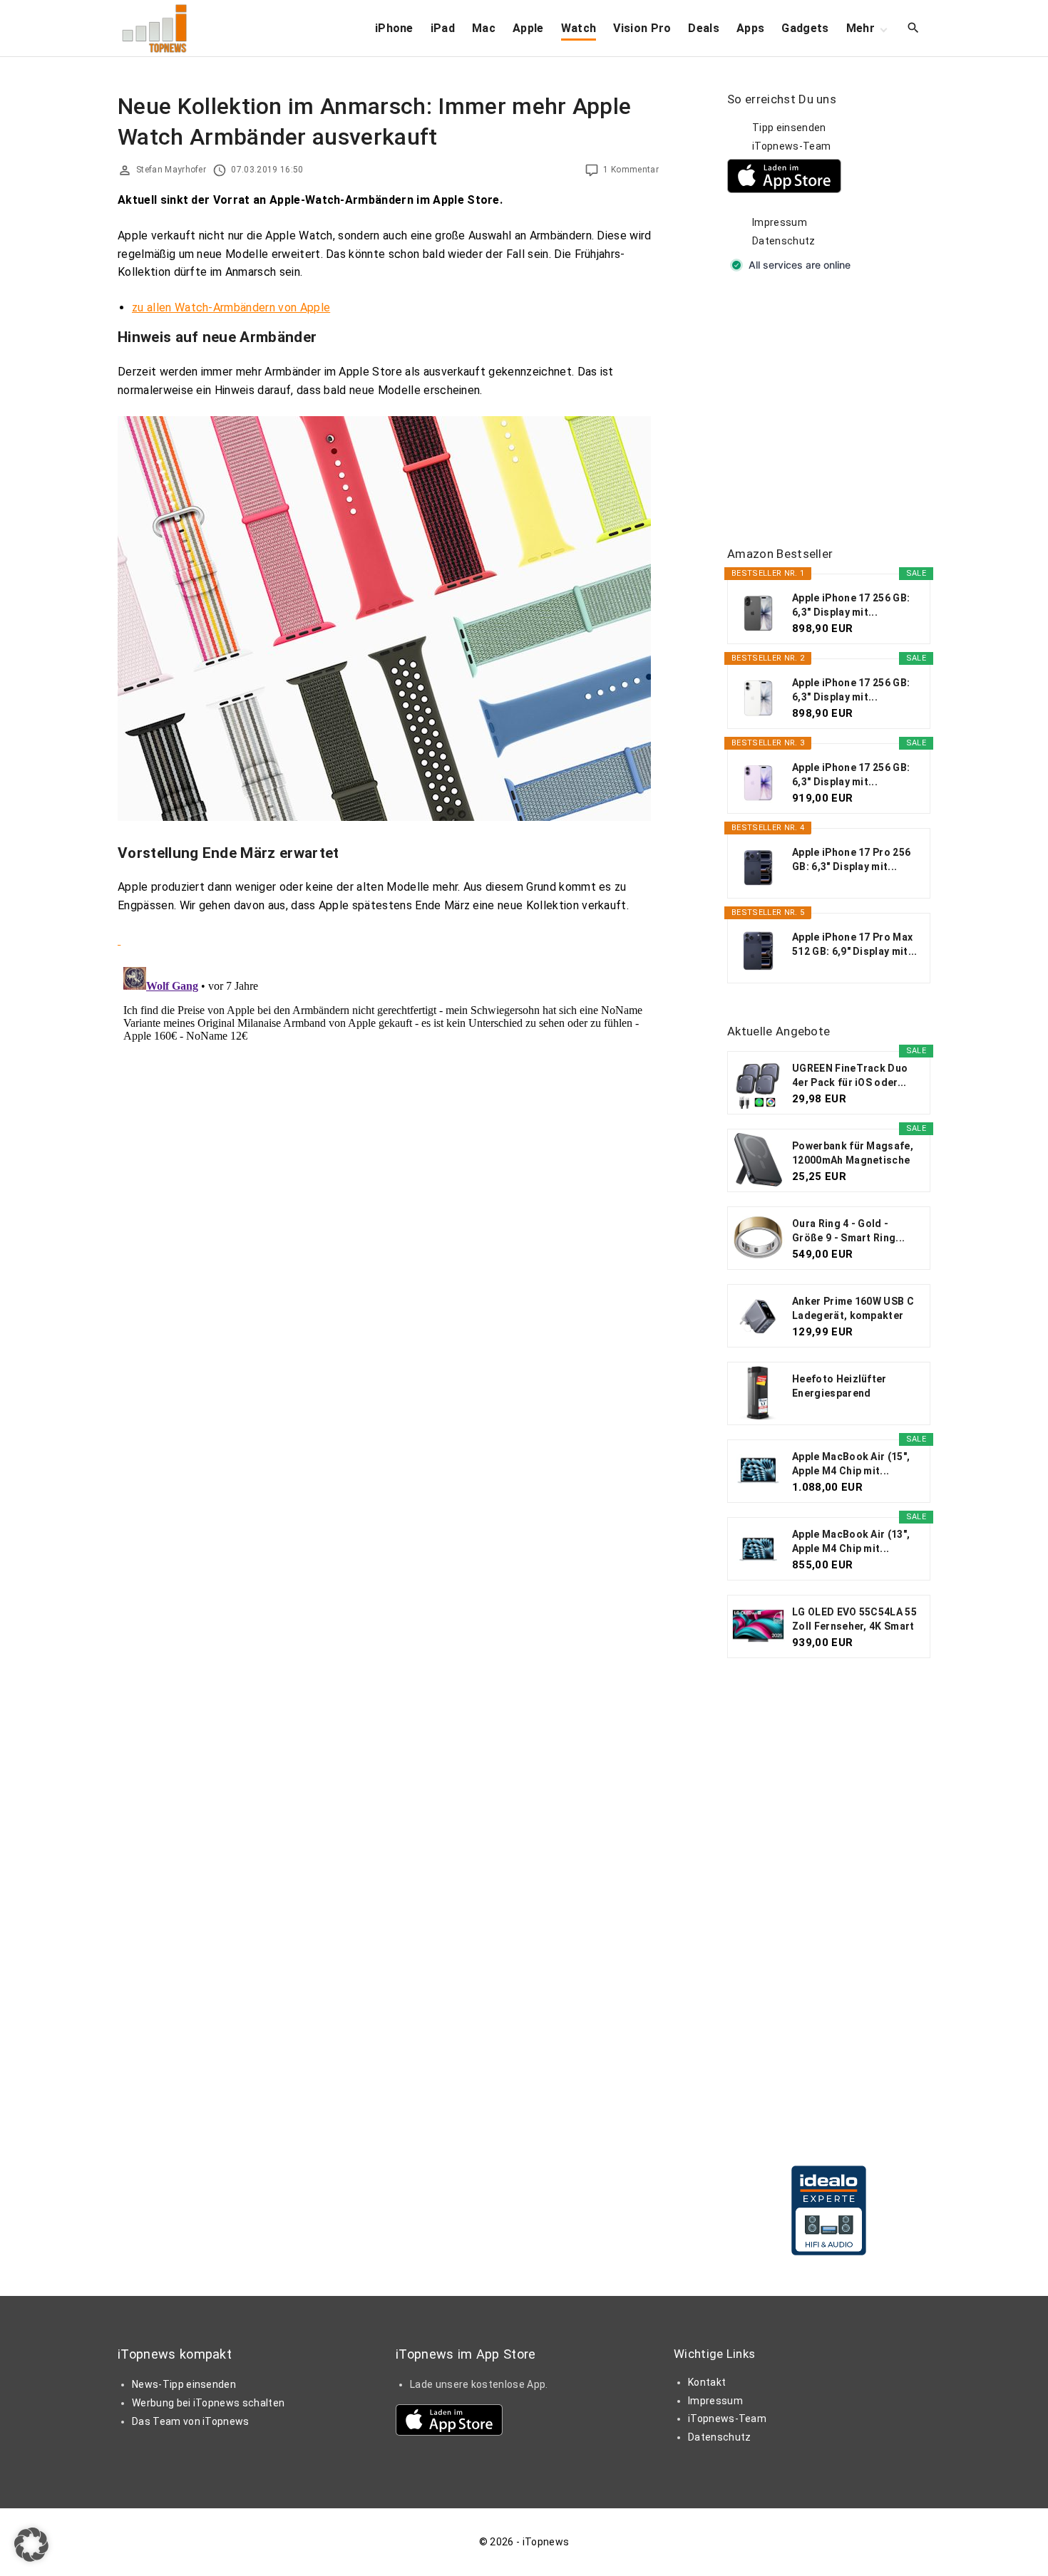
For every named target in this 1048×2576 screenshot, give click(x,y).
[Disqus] (388, 1139)
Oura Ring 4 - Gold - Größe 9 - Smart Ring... (848, 1231)
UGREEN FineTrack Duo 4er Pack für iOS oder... (850, 1075)
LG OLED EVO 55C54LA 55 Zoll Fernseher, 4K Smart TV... (854, 1620)
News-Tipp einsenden (184, 2384)
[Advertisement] (834, 410)
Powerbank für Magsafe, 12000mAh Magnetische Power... (853, 1154)
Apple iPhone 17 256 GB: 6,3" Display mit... (851, 605)
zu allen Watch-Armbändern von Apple (231, 307)
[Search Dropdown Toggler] (914, 29)
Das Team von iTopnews (191, 2421)
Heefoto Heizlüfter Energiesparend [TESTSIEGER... (839, 1387)
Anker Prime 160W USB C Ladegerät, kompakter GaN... (853, 1309)
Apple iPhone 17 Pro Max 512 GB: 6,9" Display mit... (855, 944)
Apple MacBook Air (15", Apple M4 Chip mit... (851, 1464)
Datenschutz (784, 241)
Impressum (780, 222)
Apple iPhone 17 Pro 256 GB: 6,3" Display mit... (851, 859)
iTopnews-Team (791, 146)
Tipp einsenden (789, 128)
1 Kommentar (631, 170)
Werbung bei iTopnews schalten (208, 2403)
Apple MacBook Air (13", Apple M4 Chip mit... (851, 1541)
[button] (31, 2545)
